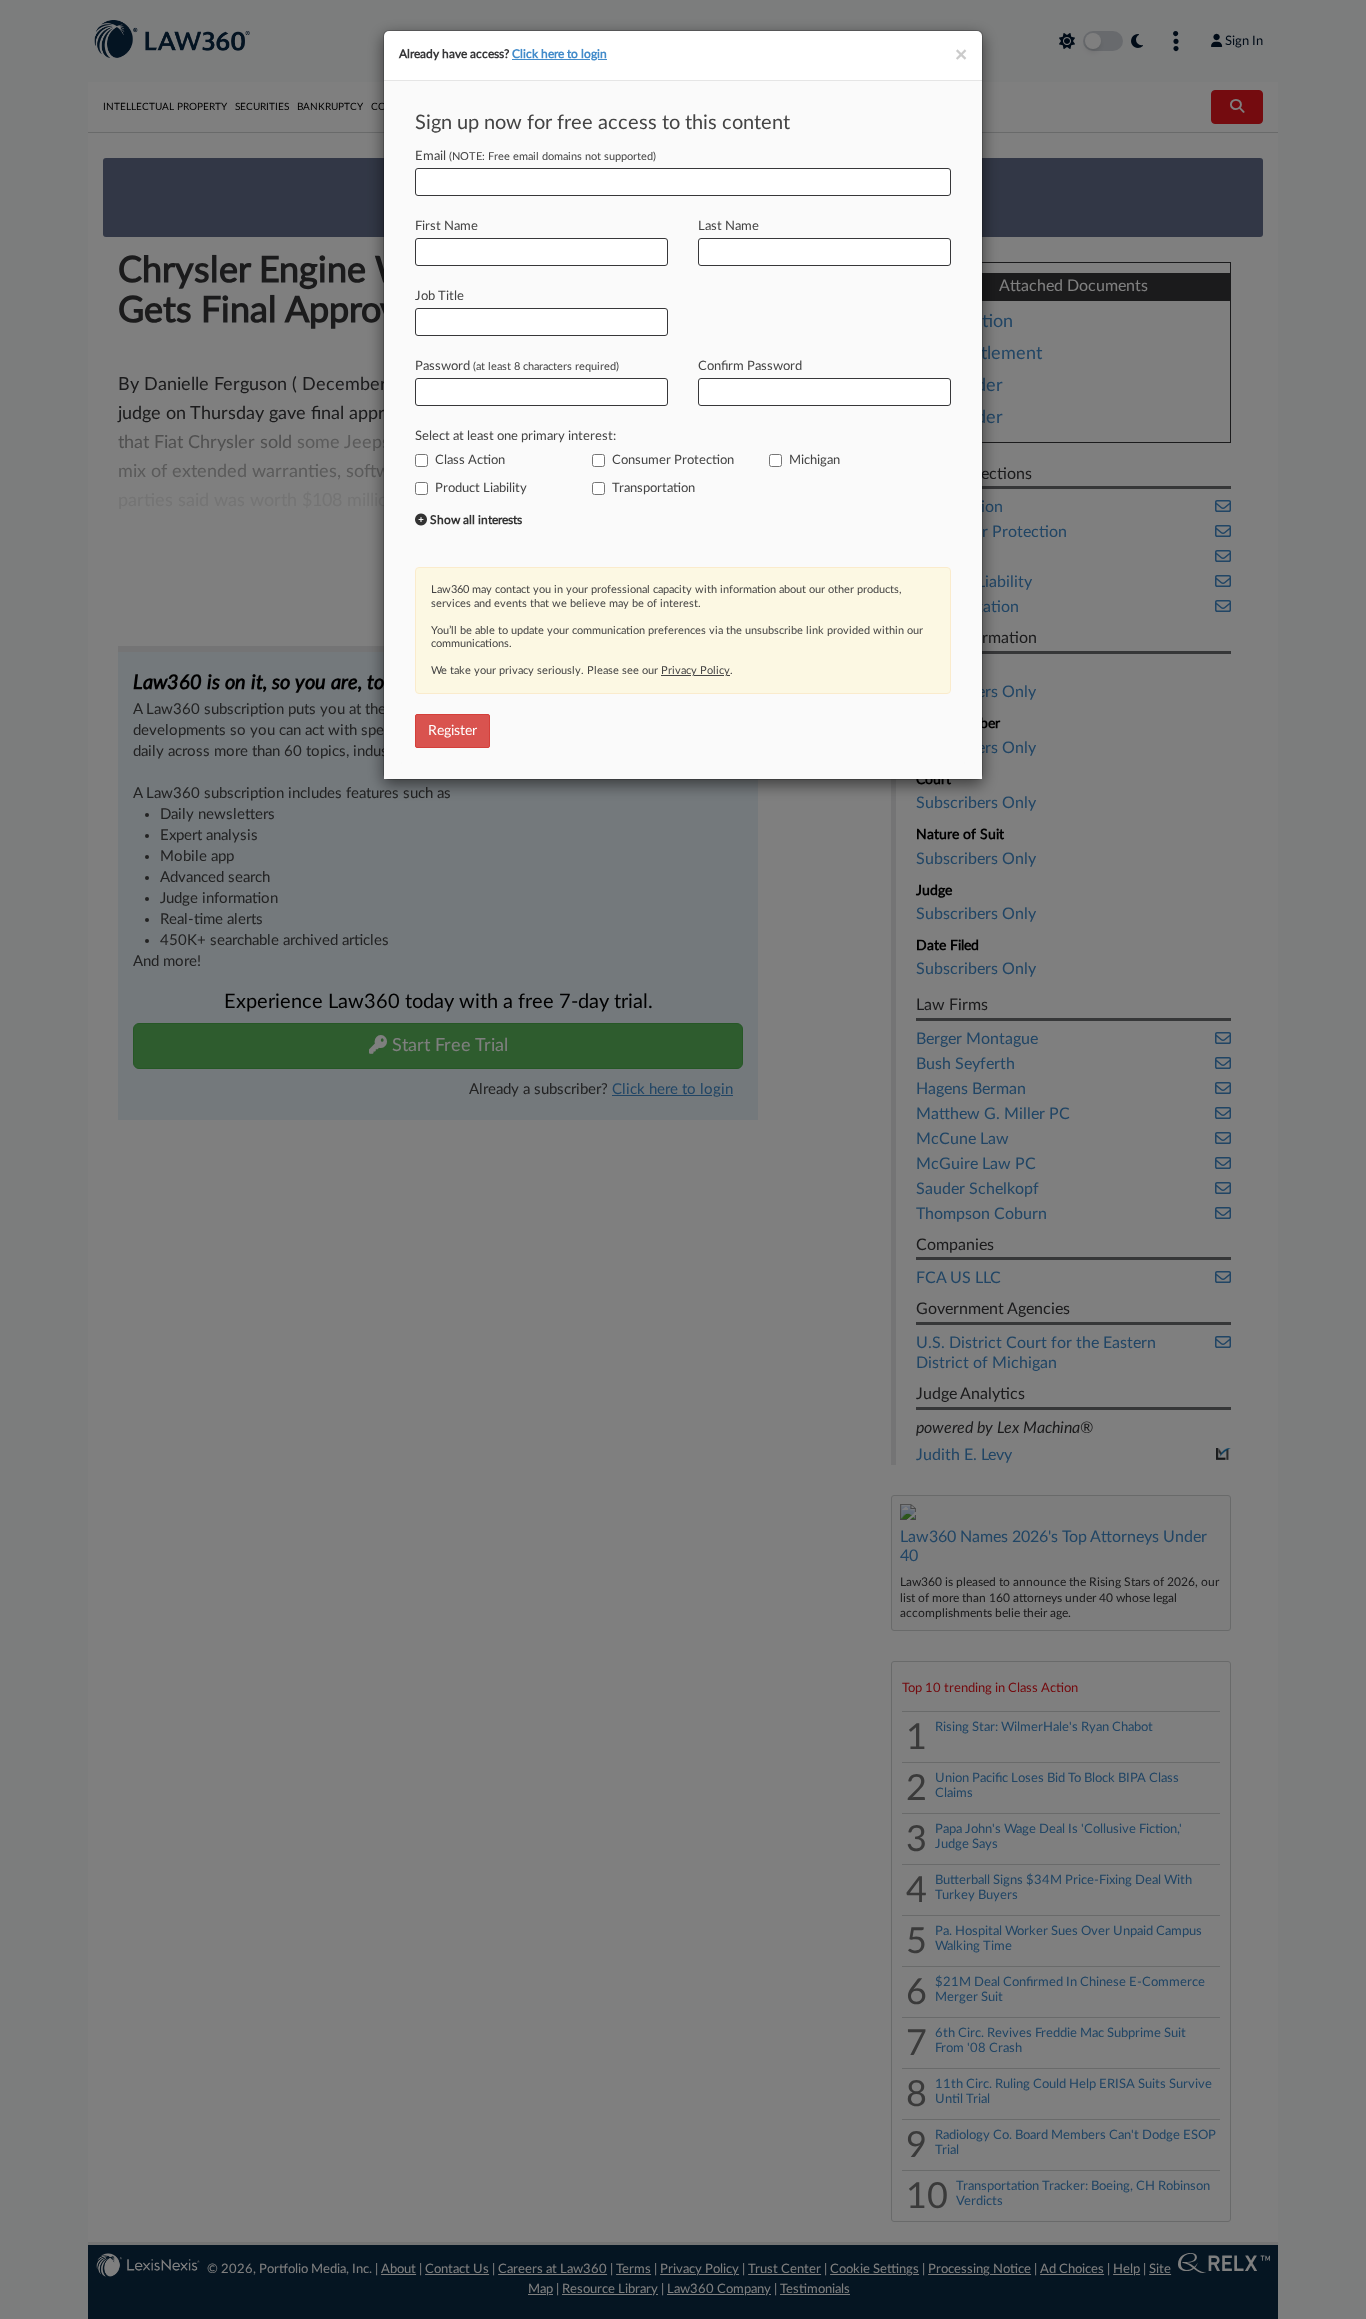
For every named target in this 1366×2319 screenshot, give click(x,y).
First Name (446, 226)
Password (517, 366)
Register (452, 731)
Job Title (439, 296)
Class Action (470, 460)
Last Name (728, 226)
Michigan (814, 460)
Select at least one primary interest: (515, 436)
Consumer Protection (673, 460)
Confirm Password (750, 366)
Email (535, 156)
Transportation (653, 488)
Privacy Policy (695, 670)
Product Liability (481, 488)
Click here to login (559, 54)
